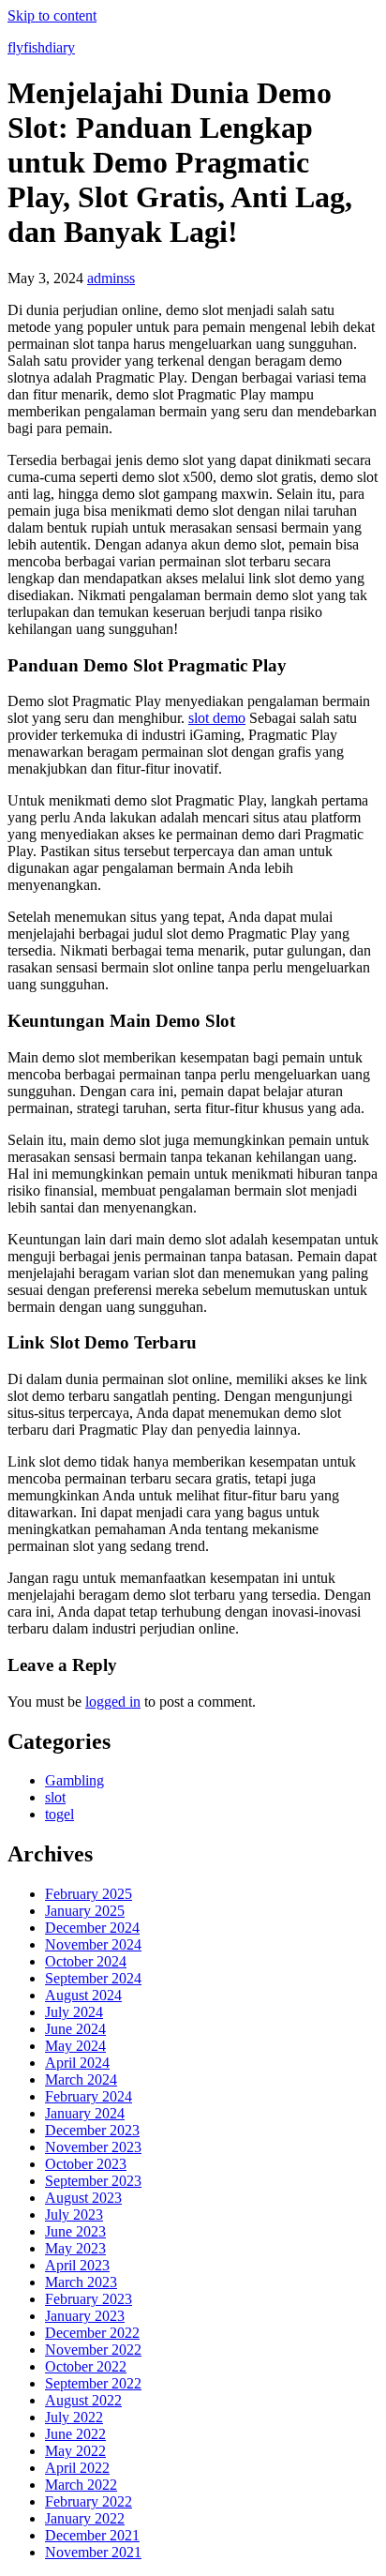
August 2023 (83, 2198)
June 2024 (75, 2029)
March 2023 (81, 2282)
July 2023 (74, 2214)
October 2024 (86, 1961)
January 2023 (85, 2316)
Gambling (74, 1780)
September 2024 (93, 1978)
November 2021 (93, 2552)
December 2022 (92, 2333)
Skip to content (52, 15)
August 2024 (83, 1995)
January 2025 (85, 1911)
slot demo (217, 718)
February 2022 (89, 2501)
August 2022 (83, 2400)
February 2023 (89, 2299)
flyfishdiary (41, 47)
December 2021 (92, 2535)
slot (55, 1797)
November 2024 (93, 1944)
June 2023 (75, 2231)
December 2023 (92, 2130)
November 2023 (93, 2147)
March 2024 (81, 2079)
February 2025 (89, 1894)
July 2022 (74, 2417)
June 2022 (75, 2434)
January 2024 (85, 2113)
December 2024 (92, 1928)
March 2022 (81, 2485)
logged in (113, 1702)
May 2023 (75, 2248)
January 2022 (85, 2518)
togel (59, 1814)
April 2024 (77, 2063)
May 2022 (75, 2451)
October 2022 (86, 2366)
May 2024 (75, 2046)
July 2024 (74, 2012)
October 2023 (86, 2164)
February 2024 (89, 2096)
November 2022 (93, 2350)
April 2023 (77, 2265)
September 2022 (93, 2383)
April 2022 (77, 2468)
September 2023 (93, 2181)
